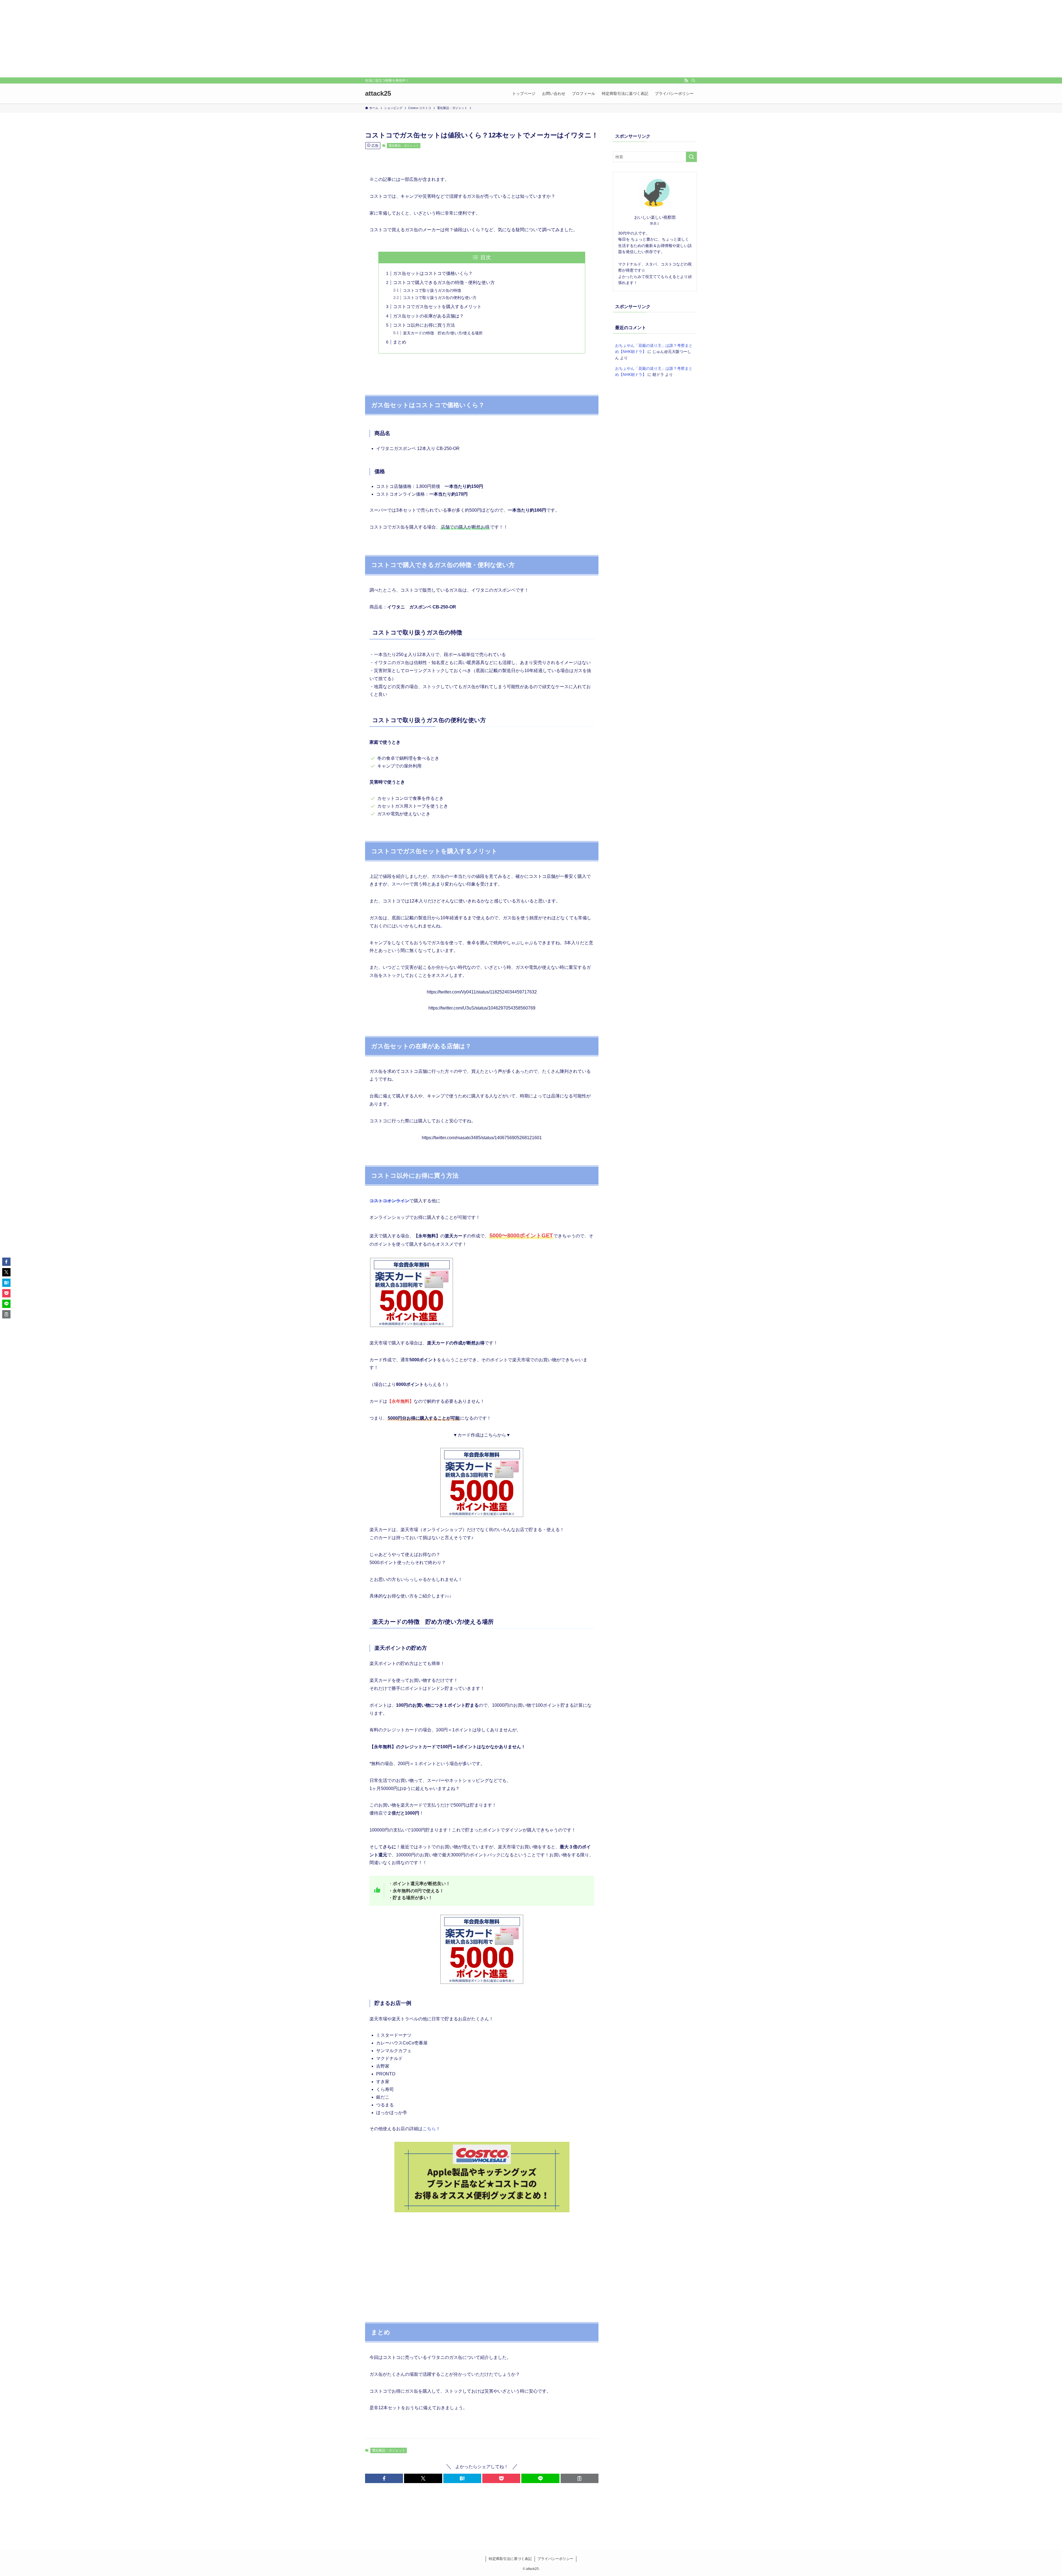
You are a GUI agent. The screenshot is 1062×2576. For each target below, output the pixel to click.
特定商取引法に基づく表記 (510, 2559)
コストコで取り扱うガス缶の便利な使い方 (440, 298)
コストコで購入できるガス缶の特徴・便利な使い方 (444, 283)
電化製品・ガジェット (404, 145)
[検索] (693, 80)
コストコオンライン (389, 1201)
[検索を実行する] (691, 157)
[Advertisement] (531, 39)
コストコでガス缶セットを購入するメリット (437, 307)
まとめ (400, 342)
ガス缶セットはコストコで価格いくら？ (433, 273)
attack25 (378, 93)
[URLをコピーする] (580, 2478)
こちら (429, 2129)
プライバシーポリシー (555, 2559)
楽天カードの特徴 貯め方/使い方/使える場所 (443, 333)
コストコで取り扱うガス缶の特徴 (432, 290)
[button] (384, 2478)
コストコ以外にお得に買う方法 (424, 325)
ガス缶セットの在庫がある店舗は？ (428, 316)
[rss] (686, 80)
